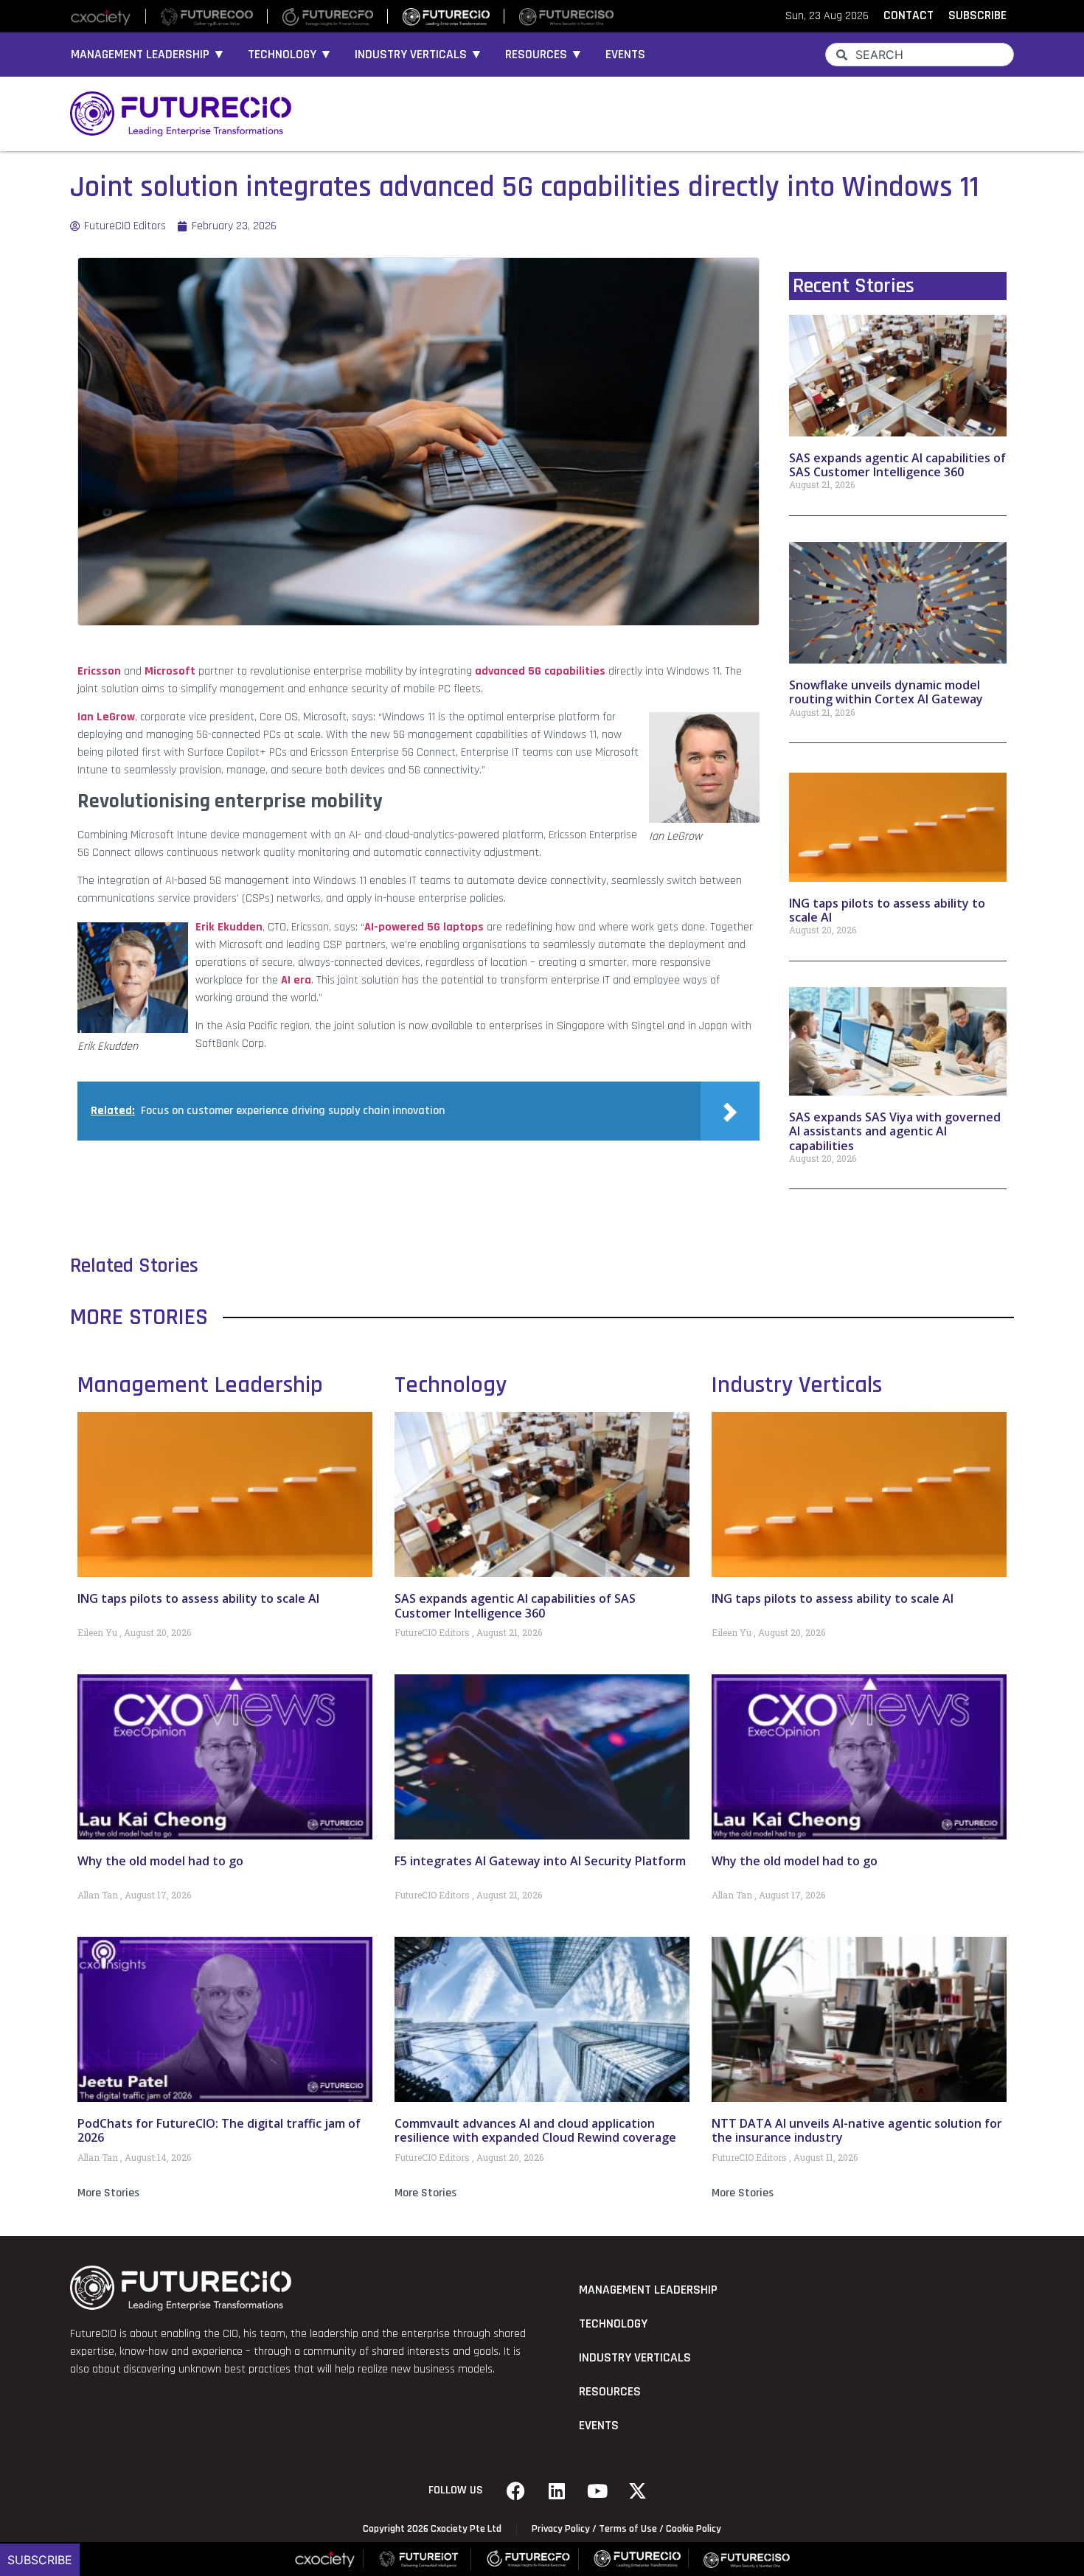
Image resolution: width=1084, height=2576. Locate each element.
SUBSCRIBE (977, 15)
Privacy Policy (561, 2529)
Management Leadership (200, 1385)
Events (625, 55)
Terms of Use (628, 2529)
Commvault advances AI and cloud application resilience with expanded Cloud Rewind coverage (535, 2130)
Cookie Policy (694, 2529)
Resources (610, 2392)
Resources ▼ (544, 55)
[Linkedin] (557, 2490)
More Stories (108, 2193)
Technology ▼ (290, 55)
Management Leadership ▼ (148, 55)
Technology (451, 1385)
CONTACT (908, 15)
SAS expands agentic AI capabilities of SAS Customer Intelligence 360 (897, 465)
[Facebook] (516, 2490)
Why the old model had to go (160, 1861)
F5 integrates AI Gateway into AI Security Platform (540, 1861)
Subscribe (40, 2560)
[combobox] (920, 55)
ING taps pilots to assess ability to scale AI (887, 910)
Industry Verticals (797, 1385)
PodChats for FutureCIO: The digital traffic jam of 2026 (219, 2130)
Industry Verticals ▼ (419, 55)
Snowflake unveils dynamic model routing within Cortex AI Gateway (886, 692)
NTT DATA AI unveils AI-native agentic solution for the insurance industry (857, 2130)
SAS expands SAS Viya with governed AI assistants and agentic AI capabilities (895, 1131)
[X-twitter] (638, 2490)
